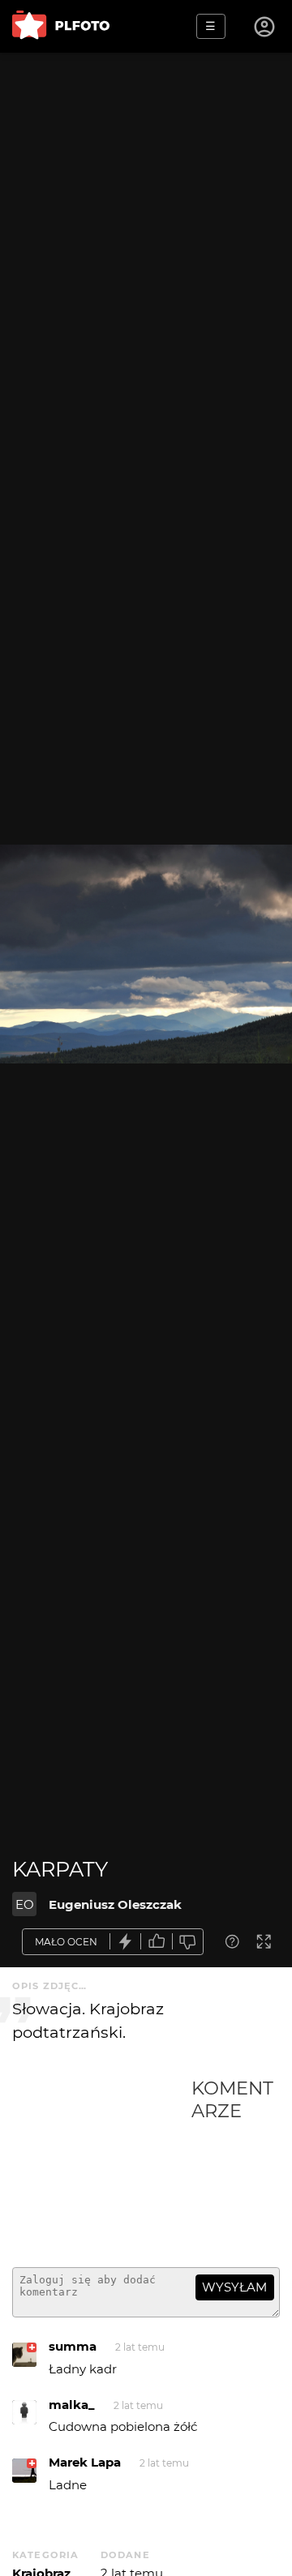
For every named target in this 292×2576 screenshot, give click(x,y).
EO (25, 1904)
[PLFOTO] (61, 26)
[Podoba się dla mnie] (157, 1942)
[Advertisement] (102, 2166)
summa (73, 2346)
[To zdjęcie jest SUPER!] (126, 1942)
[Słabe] (188, 1942)
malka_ (72, 2405)
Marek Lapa (85, 2462)
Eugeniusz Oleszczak (115, 1904)
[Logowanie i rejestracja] (265, 27)
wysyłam (234, 2287)
